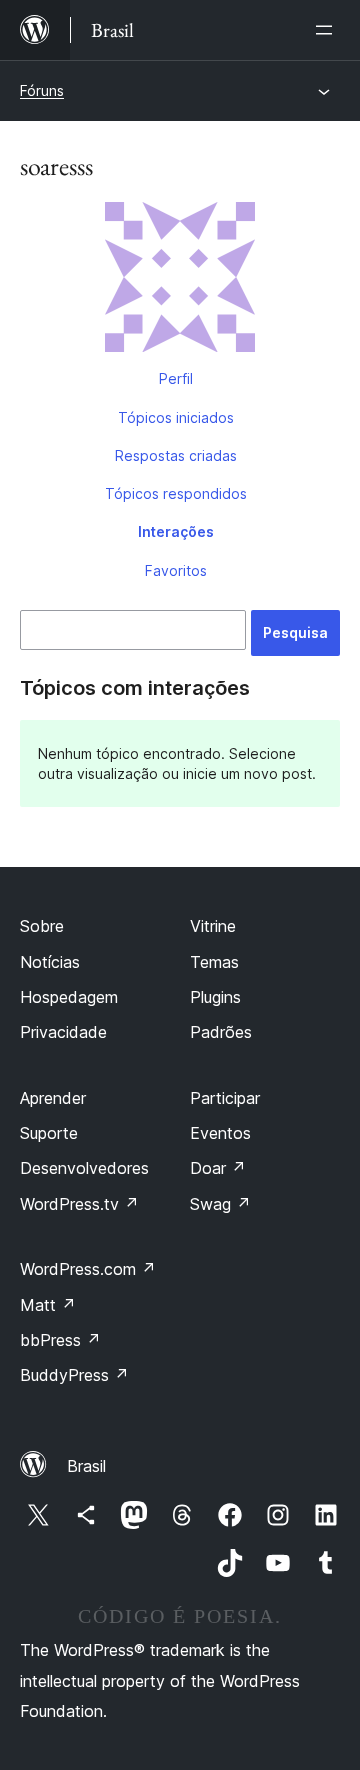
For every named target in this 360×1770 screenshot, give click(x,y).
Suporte (49, 1133)
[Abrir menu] (328, 30)
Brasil (86, 1466)
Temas (214, 962)
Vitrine (213, 926)
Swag (220, 1204)
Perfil (176, 378)
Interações (176, 531)
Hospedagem (69, 997)
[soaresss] (180, 281)
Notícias (50, 962)
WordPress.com (88, 1269)
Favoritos (176, 570)
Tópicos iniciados (176, 417)
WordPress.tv (79, 1204)
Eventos (220, 1133)
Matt (48, 1305)
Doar (218, 1168)
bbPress (60, 1340)
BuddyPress (74, 1375)
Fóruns (42, 90)
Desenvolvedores (84, 1168)
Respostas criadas (176, 455)
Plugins (215, 997)
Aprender (53, 1098)
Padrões (221, 1032)
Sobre (42, 926)
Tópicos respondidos (176, 493)
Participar (225, 1098)
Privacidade (63, 1032)
